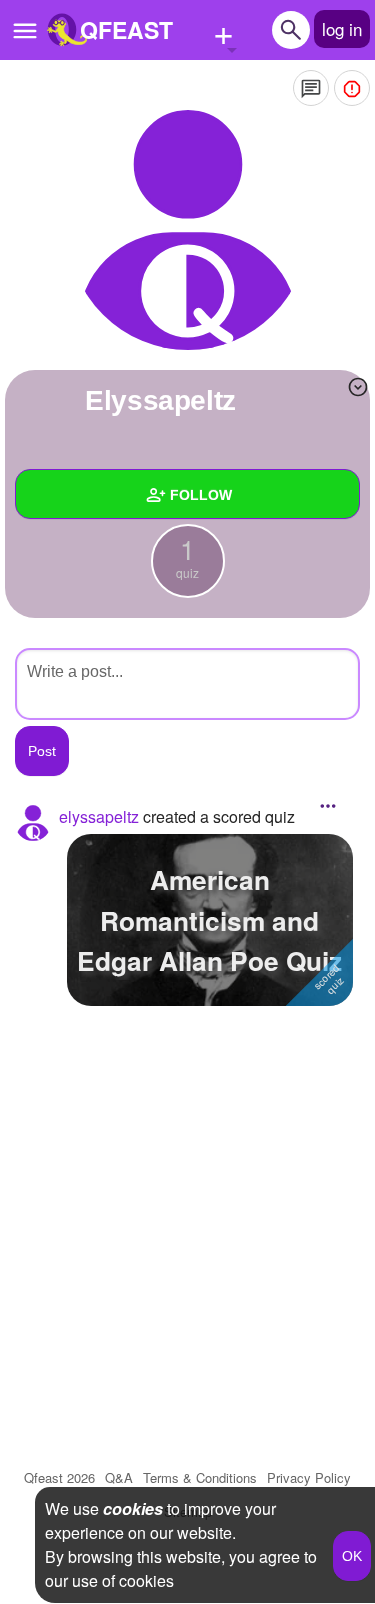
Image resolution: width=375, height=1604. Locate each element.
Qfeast (59, 1477)
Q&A (119, 1477)
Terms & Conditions (200, 1477)
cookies (133, 1508)
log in (342, 28)
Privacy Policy (309, 1477)
